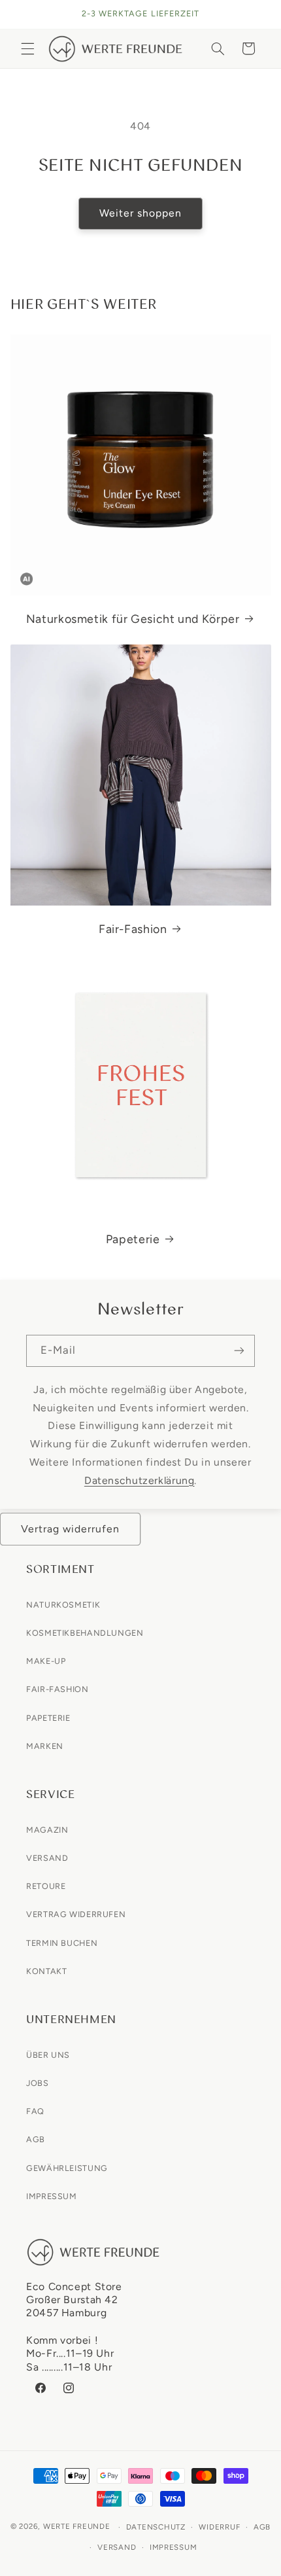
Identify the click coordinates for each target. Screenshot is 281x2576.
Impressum (174, 2547)
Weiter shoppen (141, 213)
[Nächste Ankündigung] (256, 14)
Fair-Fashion (133, 928)
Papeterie (133, 1238)
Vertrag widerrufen (71, 1529)
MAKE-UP (46, 1661)
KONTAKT (46, 1971)
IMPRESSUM (52, 2196)
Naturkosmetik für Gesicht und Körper (133, 618)
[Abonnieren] (239, 1351)
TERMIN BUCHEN (62, 1943)
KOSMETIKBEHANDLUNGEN (85, 1633)
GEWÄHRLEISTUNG (67, 2168)
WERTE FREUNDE (77, 2527)
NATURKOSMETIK (63, 1605)
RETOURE (46, 1886)
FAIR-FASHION (58, 1689)
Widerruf (219, 2527)
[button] (27, 48)
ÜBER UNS (48, 2055)
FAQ (35, 2111)
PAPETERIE (48, 1718)
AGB (36, 2139)
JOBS (38, 2083)
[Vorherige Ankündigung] (25, 14)
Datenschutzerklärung (140, 1480)
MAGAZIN (47, 1830)
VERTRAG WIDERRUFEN (76, 1914)
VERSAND (47, 1858)
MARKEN (45, 1746)
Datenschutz (156, 2527)
